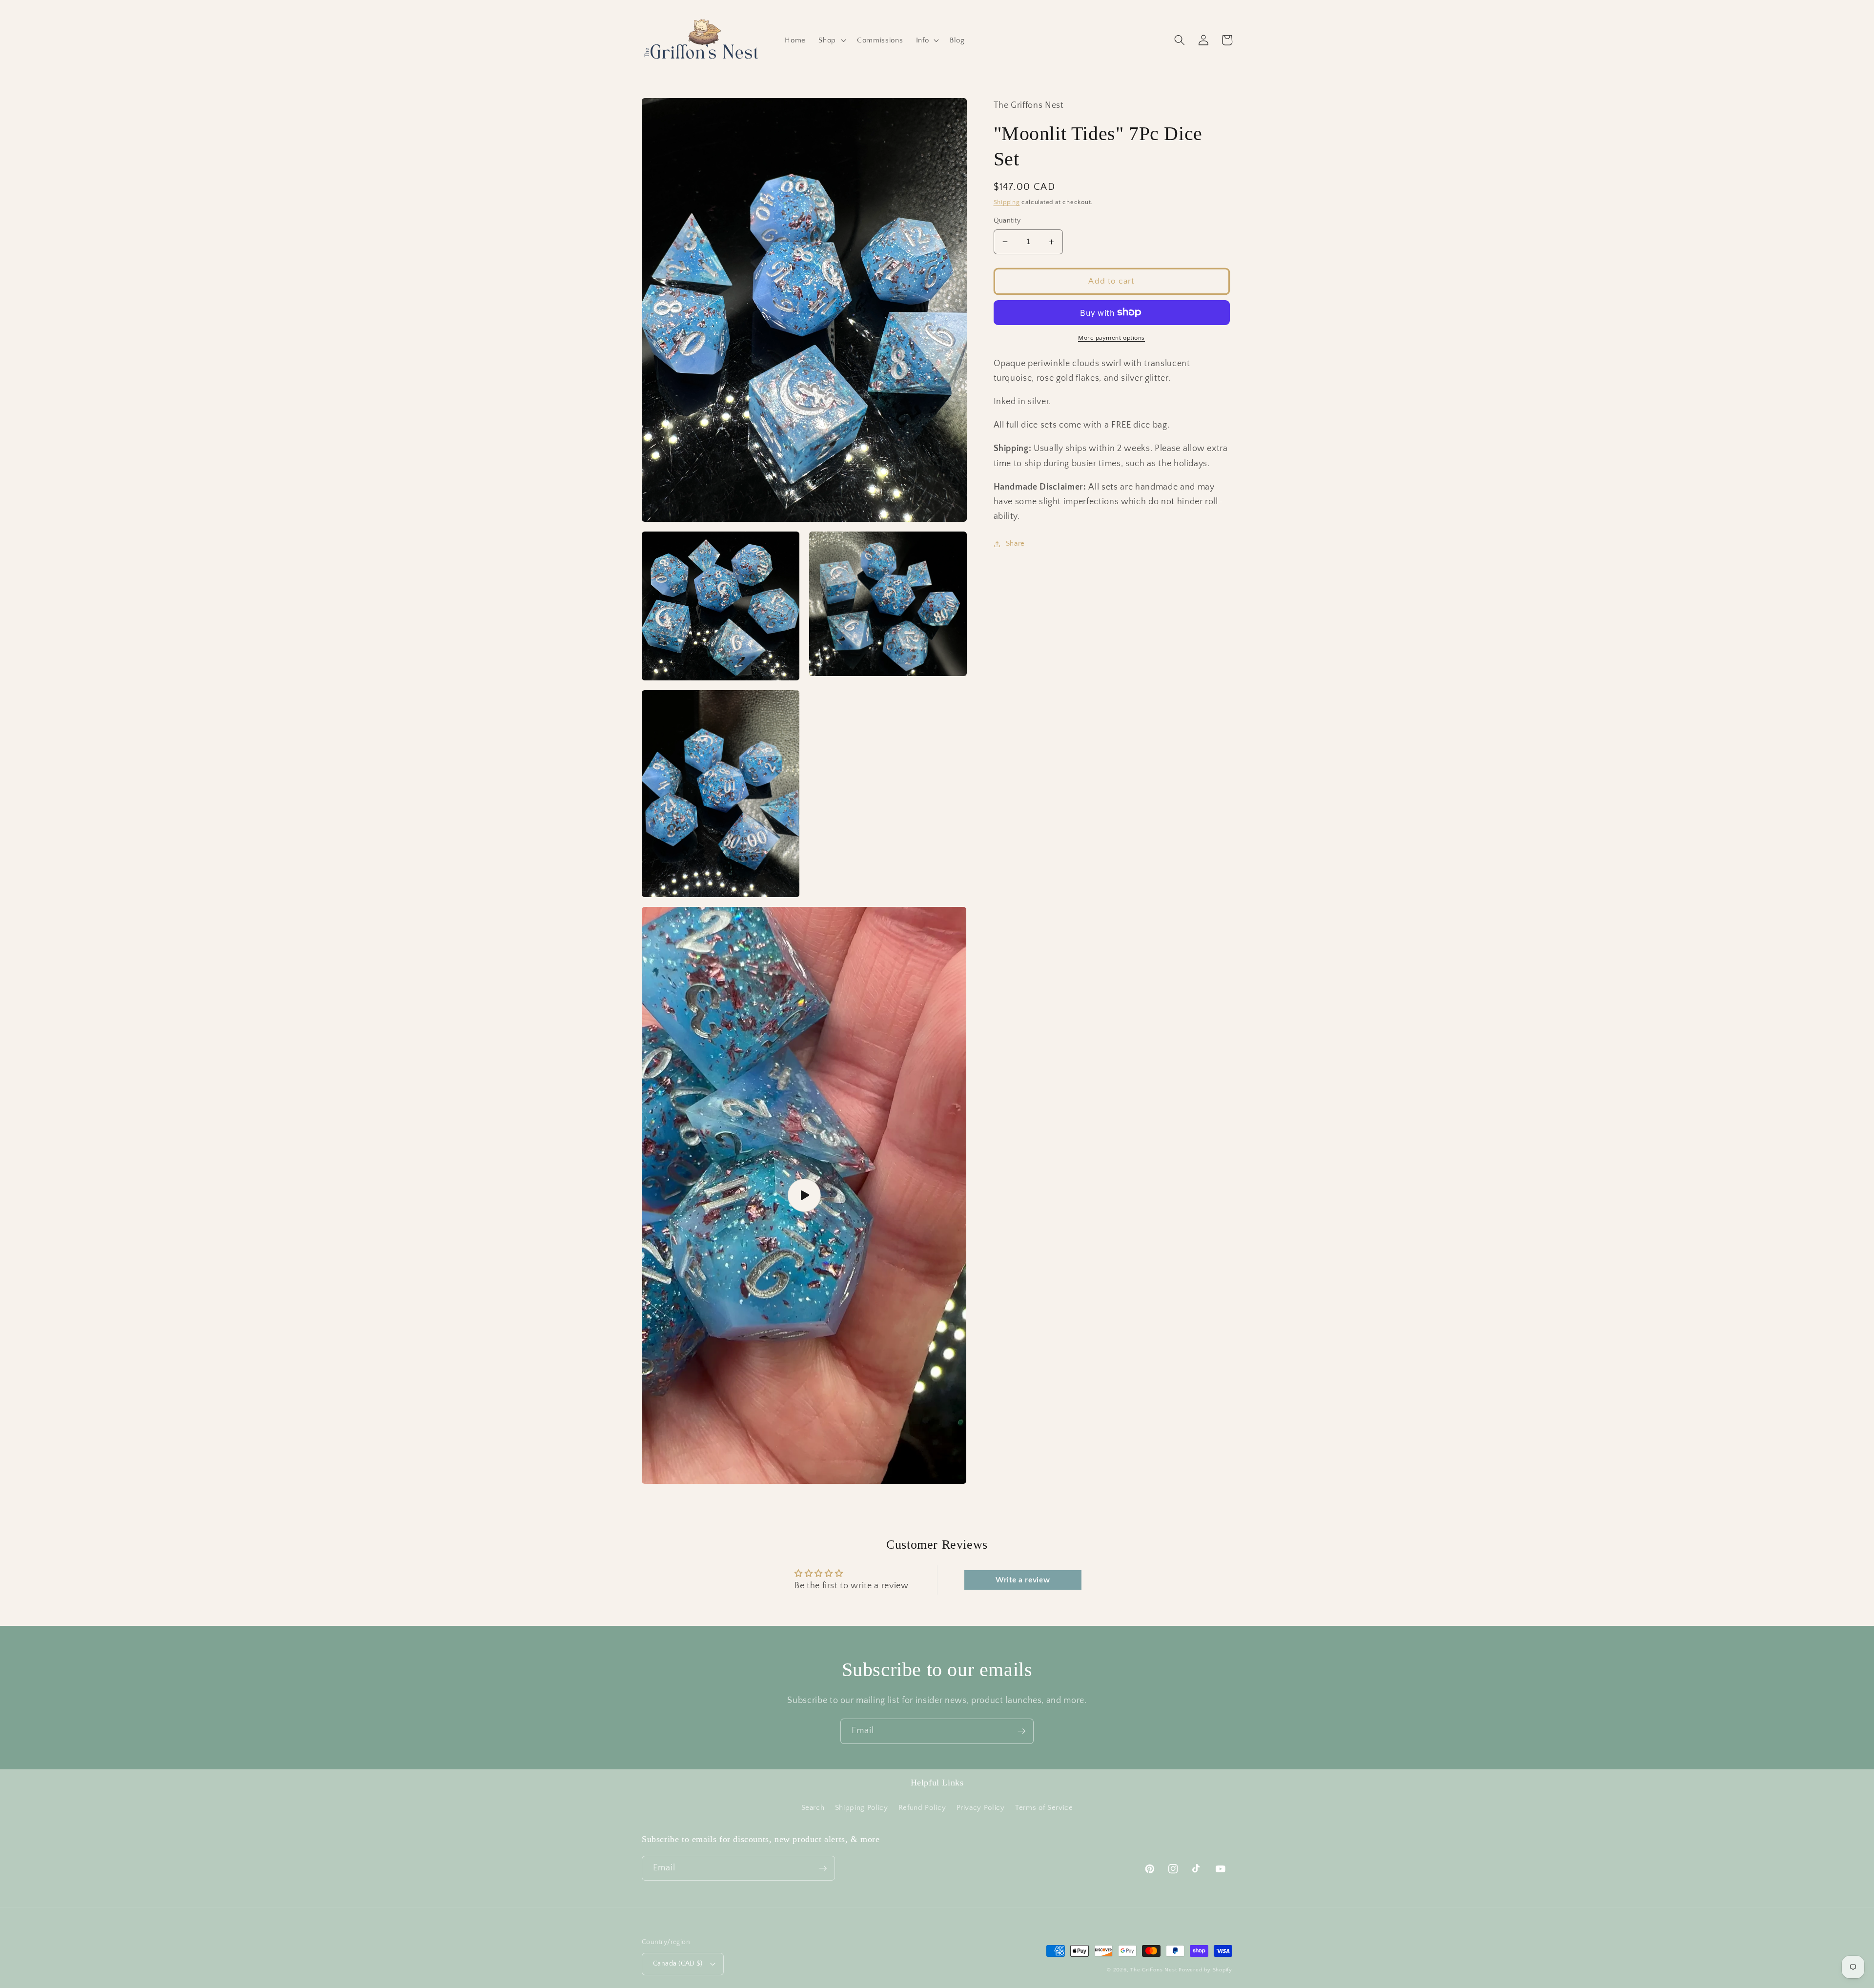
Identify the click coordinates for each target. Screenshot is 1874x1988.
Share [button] (1015, 543)
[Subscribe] (1021, 1731)
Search (813, 1808)
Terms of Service (1044, 1808)
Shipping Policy (862, 1808)
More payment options (1111, 338)
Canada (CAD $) (678, 1964)
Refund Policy (922, 1808)
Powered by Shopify (1205, 1970)
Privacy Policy (981, 1808)
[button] (831, 41)
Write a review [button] (1023, 1580)
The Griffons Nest (1153, 1970)
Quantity (1007, 221)
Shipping (1007, 202)
